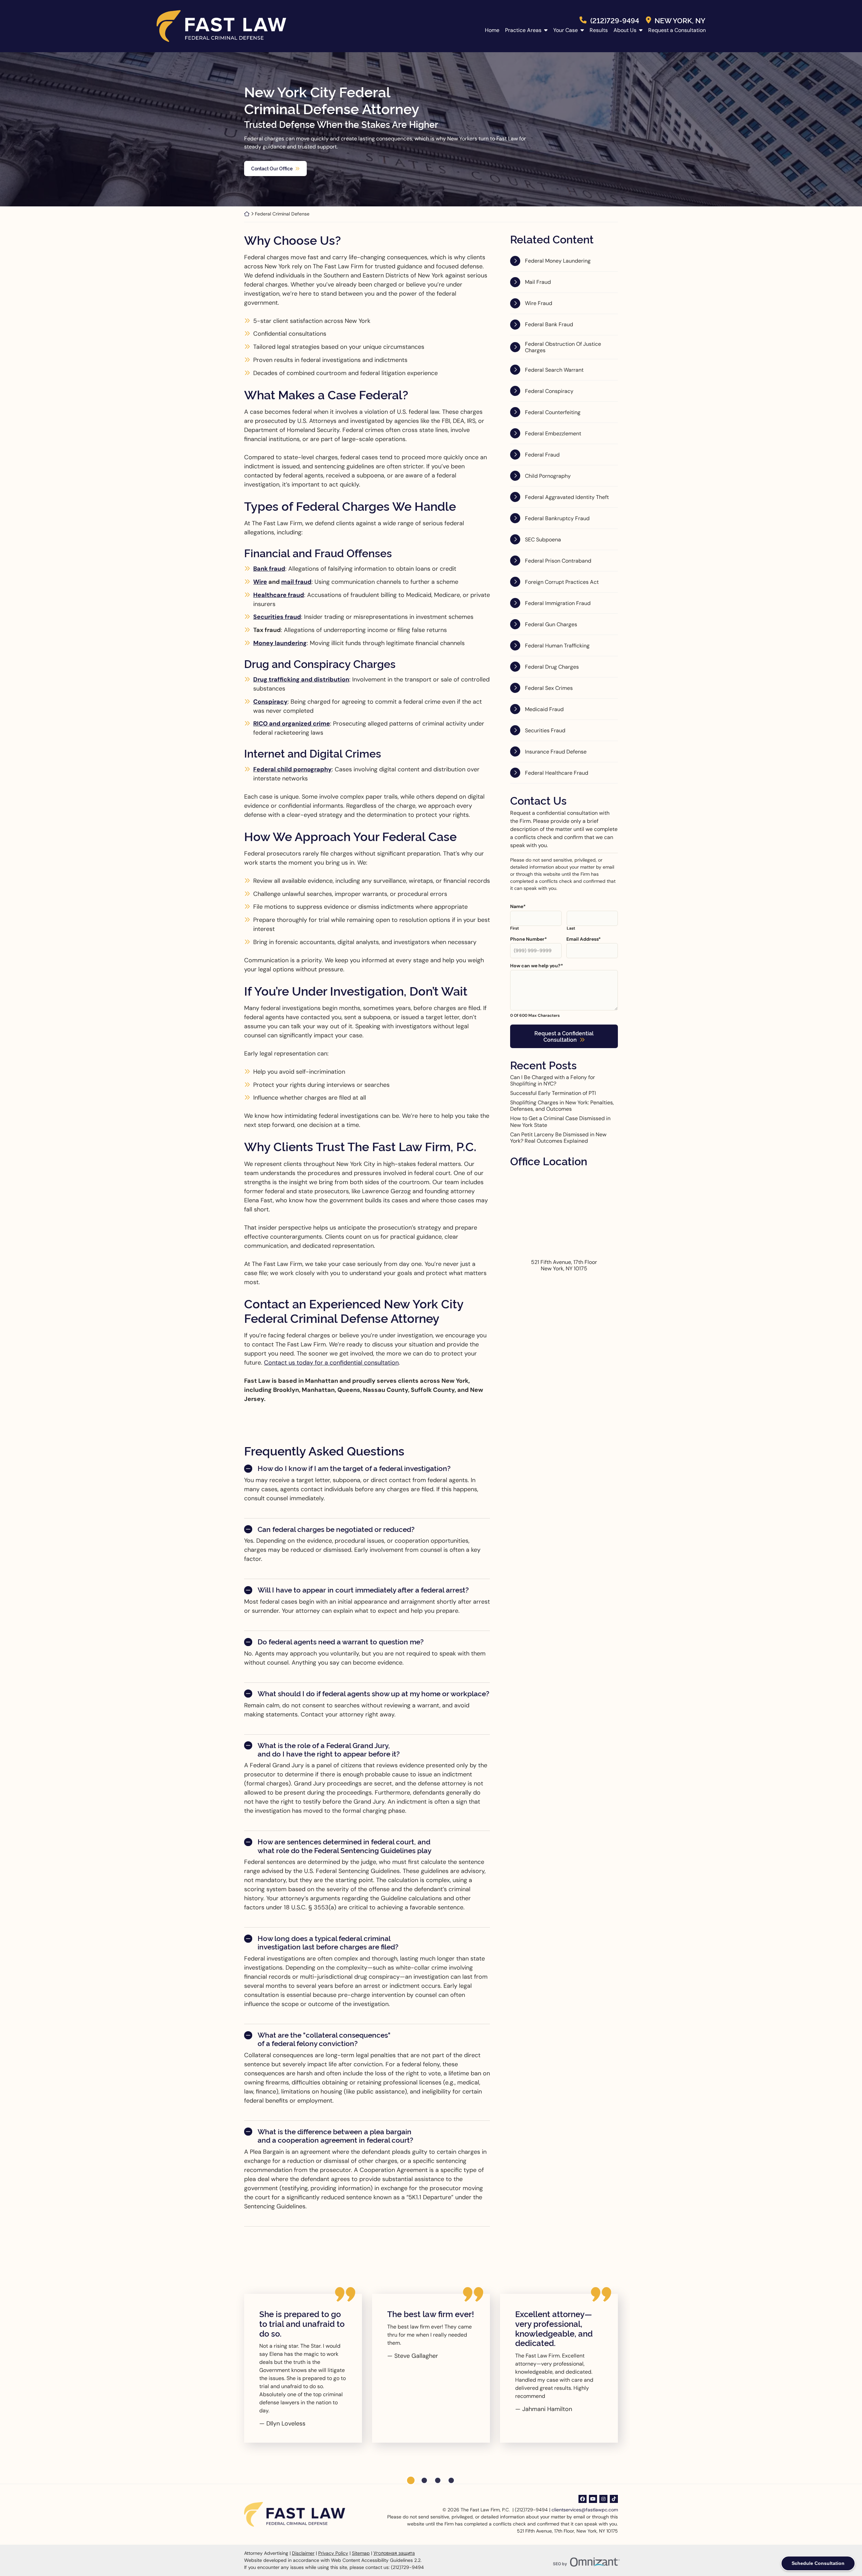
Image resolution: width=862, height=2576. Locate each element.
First (515, 928)
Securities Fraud (545, 730)
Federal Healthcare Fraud (557, 773)
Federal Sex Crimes (549, 688)
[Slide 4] (451, 2480)
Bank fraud (269, 569)
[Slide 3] (438, 2480)
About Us (625, 30)
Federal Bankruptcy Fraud (557, 518)
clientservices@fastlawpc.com (585, 2510)
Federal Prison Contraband (558, 561)
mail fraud (296, 582)
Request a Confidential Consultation (564, 1036)
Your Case (566, 30)
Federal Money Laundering (558, 261)
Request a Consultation (677, 30)
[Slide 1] (411, 2480)
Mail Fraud (538, 282)
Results (599, 30)
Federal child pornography (292, 769)
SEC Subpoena (543, 540)
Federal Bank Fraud (549, 324)
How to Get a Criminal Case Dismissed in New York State (560, 1122)
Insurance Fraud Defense (556, 752)
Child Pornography (548, 476)
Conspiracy (270, 702)
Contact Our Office (272, 168)
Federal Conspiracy (549, 391)
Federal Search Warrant (554, 370)
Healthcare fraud (279, 595)
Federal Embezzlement (553, 433)
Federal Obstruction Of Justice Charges (563, 347)
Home (492, 30)
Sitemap (361, 2553)
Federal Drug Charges (552, 667)
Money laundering (280, 643)
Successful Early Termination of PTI (553, 1093)
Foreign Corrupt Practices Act (562, 582)
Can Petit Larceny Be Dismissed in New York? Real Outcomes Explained (558, 1138)
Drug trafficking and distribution (301, 679)
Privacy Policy (333, 2553)
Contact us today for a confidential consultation (331, 1363)
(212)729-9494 (615, 20)
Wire (260, 582)
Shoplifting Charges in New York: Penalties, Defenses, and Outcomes (562, 1106)
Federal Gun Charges (551, 624)
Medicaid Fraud (544, 709)
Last (571, 928)
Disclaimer (303, 2553)
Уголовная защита (394, 2553)
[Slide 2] (424, 2480)
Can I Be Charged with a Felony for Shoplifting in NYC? (553, 1080)
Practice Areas (523, 30)
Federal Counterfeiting (553, 412)
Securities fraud (277, 617)
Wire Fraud (539, 303)
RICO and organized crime (292, 724)
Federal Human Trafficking (557, 646)
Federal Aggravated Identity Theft (567, 497)
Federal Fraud (542, 455)
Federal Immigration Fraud (558, 603)
